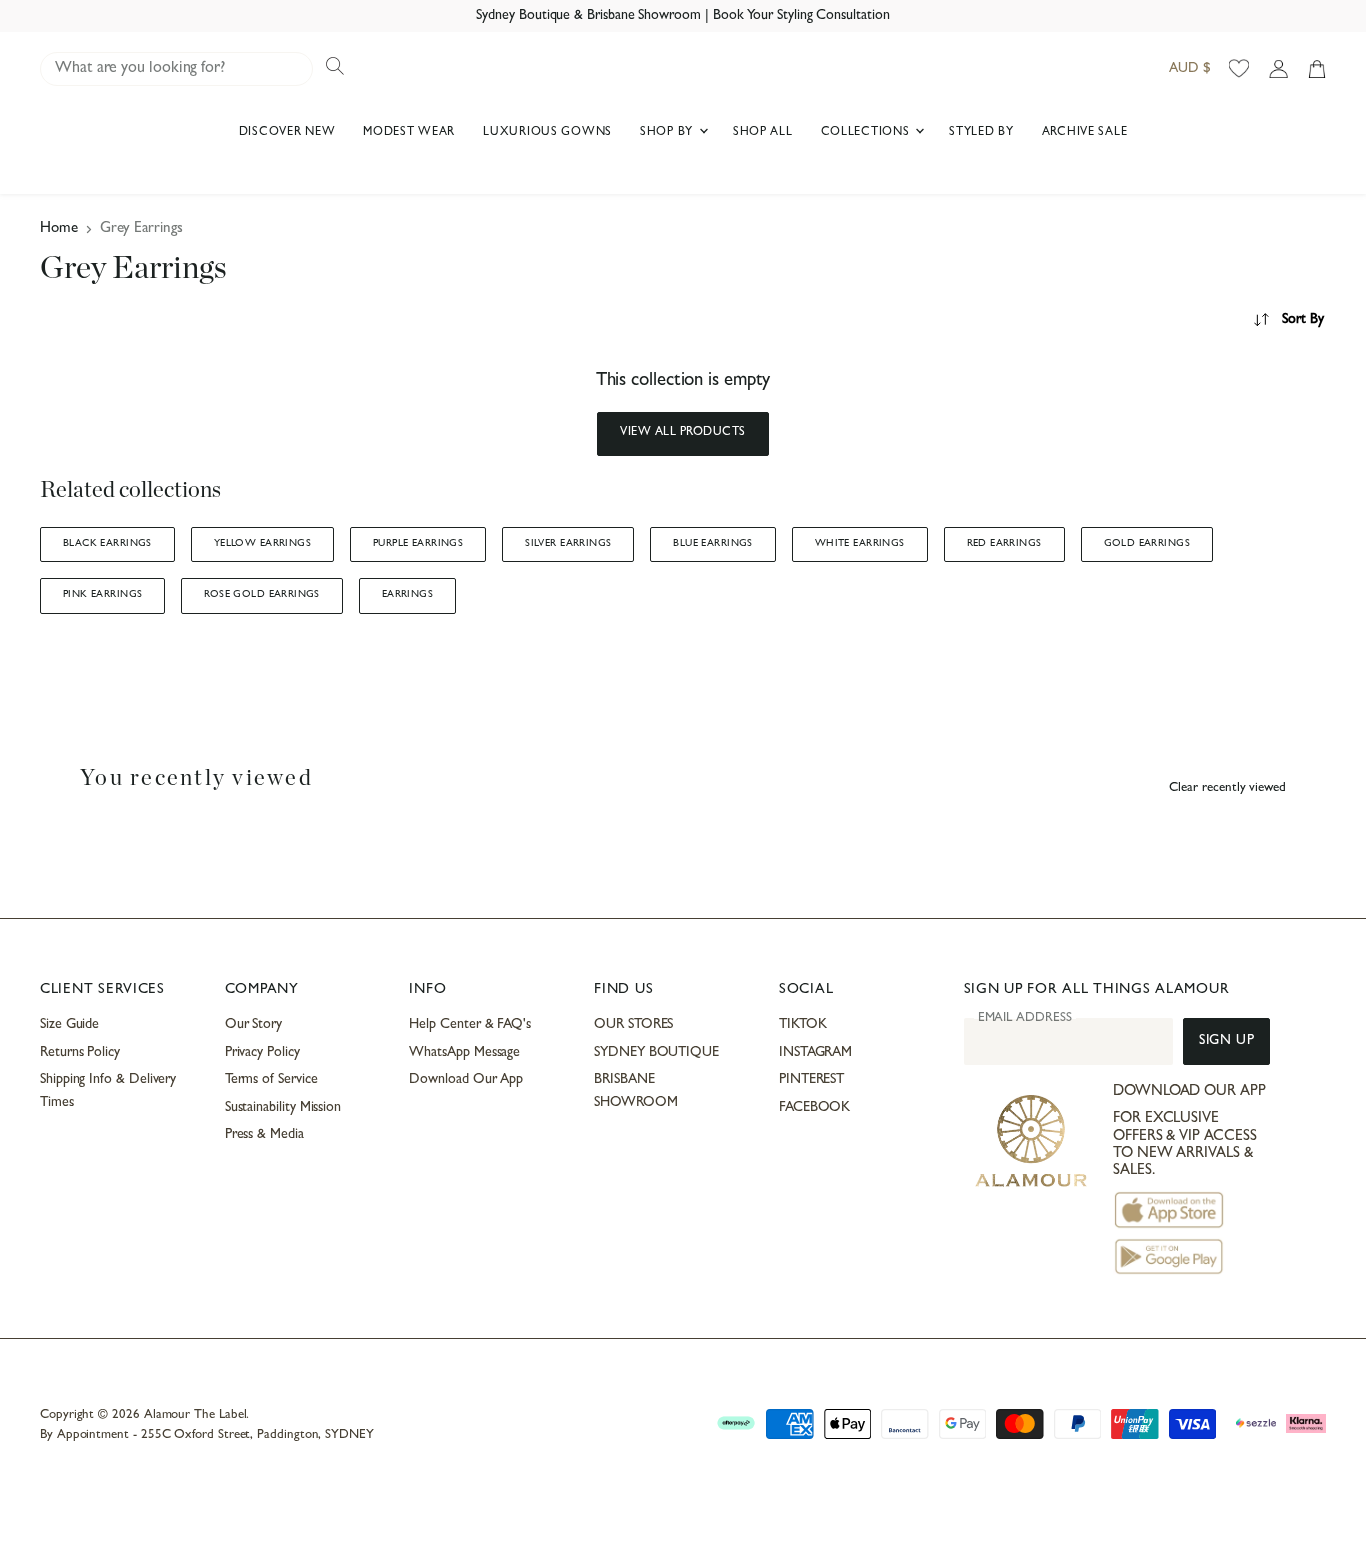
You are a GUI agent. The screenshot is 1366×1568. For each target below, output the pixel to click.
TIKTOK (803, 1025)
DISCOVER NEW (287, 133)
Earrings (407, 595)
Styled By (981, 133)
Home (59, 229)
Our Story (253, 1025)
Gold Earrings (1147, 544)
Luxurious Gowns (547, 133)
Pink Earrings (102, 595)
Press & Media (264, 1135)
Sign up (1226, 1041)
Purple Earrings (418, 544)
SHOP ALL (763, 133)
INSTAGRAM (815, 1053)
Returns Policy (80, 1053)
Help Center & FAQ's (470, 1025)
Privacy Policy (262, 1053)
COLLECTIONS (867, 133)
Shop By (668, 133)
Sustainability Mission (283, 1108)
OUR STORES (633, 1025)
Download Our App (466, 1080)
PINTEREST (811, 1080)
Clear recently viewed (1227, 788)
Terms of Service (271, 1080)
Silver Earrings (568, 544)
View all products (682, 433)
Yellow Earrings (262, 544)
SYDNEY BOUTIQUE (656, 1053)
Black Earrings (107, 544)
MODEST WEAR (409, 133)
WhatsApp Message (464, 1053)
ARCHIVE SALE (1085, 133)
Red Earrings (1004, 544)
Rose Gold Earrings (261, 595)
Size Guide (69, 1025)
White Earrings (860, 544)
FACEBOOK (814, 1108)
